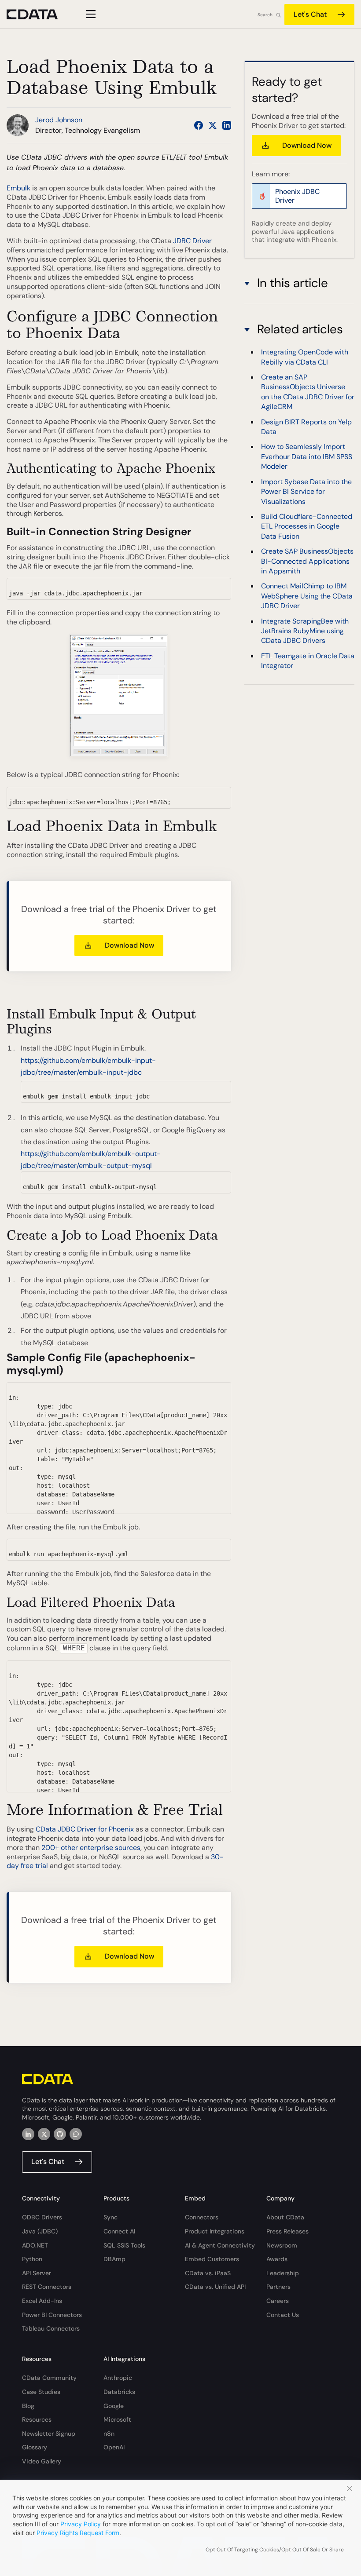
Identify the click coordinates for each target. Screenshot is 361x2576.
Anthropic (118, 2378)
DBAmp (114, 2259)
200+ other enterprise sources (91, 1848)
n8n (109, 2434)
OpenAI (114, 2447)
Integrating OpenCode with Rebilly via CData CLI (305, 357)
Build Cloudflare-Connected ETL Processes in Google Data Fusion (307, 526)
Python (32, 2259)
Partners (278, 2287)
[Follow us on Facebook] (199, 125)
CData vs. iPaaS (208, 2273)
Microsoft (117, 2419)
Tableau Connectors (51, 2328)
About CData (285, 2217)
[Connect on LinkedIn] (227, 125)
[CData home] (39, 14)
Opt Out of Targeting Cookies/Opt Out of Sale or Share (275, 2550)
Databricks (119, 2392)
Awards (277, 2259)
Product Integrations (215, 2231)
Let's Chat (310, 14)
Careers (278, 2301)
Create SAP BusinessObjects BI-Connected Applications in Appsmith (307, 561)
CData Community (49, 2378)
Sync (111, 2217)
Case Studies (41, 2392)
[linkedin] (28, 2134)
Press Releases (287, 2231)
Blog (28, 2406)
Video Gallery (42, 2461)
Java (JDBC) (40, 2231)
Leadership (283, 2273)
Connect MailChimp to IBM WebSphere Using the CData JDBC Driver (307, 596)
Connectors (202, 2217)
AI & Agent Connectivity (220, 2245)
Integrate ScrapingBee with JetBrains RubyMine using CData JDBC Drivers (305, 631)
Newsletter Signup (49, 2434)
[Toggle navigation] (90, 14)
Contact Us (283, 2315)
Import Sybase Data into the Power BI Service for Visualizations (306, 492)
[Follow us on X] (213, 125)
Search (265, 15)
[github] (60, 2134)
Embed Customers (212, 2259)
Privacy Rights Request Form (78, 2533)
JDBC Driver (192, 241)
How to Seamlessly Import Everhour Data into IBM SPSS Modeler (307, 456)
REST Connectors (47, 2287)
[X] (44, 2134)
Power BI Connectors (52, 2315)
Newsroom (282, 2245)
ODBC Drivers (42, 2217)
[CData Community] (76, 2134)
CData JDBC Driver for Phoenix (85, 1829)
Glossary (35, 2447)
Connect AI (119, 2231)
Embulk (19, 188)
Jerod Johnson (59, 120)
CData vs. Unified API (215, 2287)
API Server (37, 2273)
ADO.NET (35, 2245)
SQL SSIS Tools (124, 2245)
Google (114, 2406)
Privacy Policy (81, 2524)
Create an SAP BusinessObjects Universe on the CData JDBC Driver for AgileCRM (308, 392)
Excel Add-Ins (42, 2301)
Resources (37, 2419)
